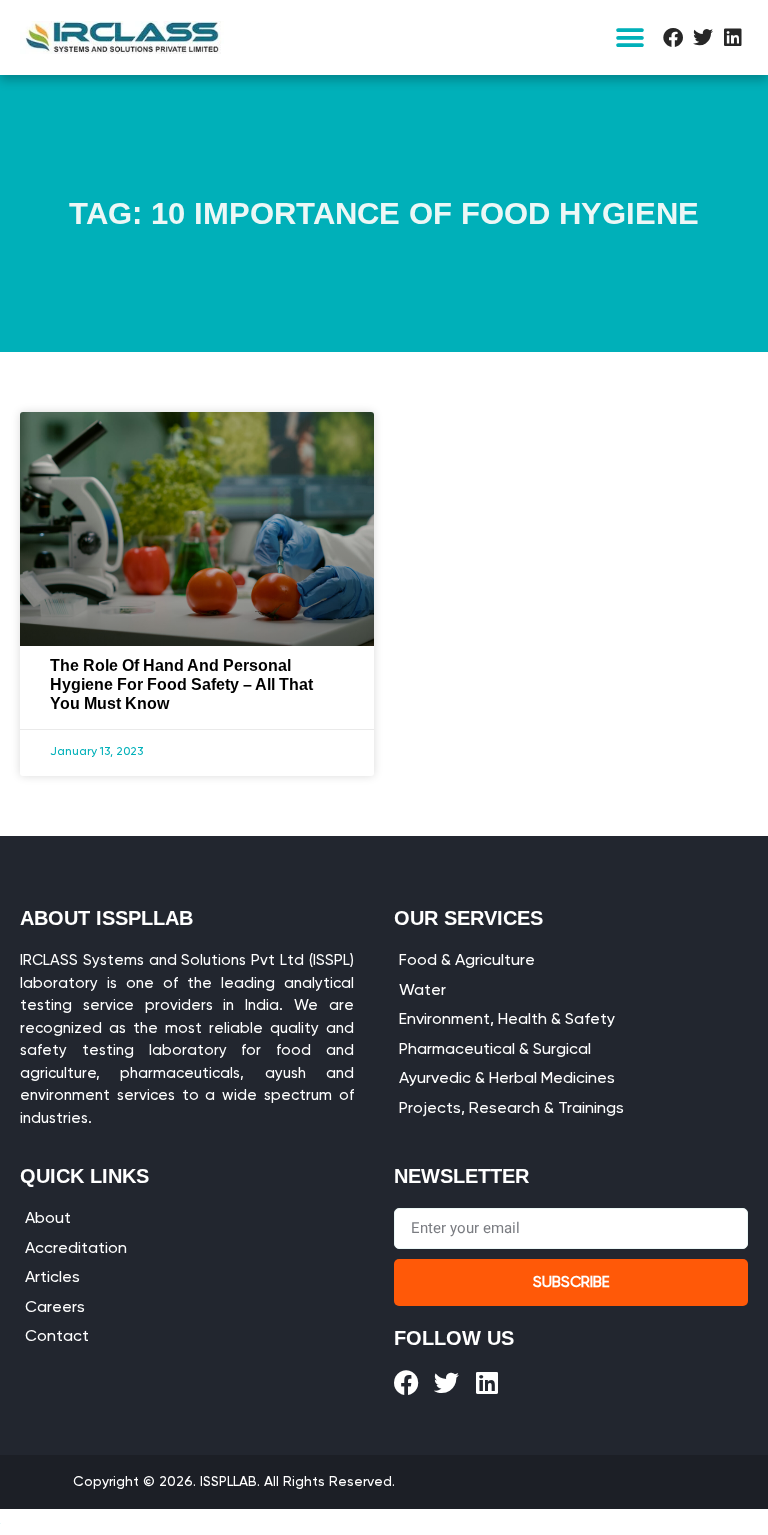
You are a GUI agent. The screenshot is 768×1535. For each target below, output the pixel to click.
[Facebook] (673, 38)
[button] (630, 37)
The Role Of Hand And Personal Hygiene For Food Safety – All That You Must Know (181, 684)
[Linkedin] (733, 38)
